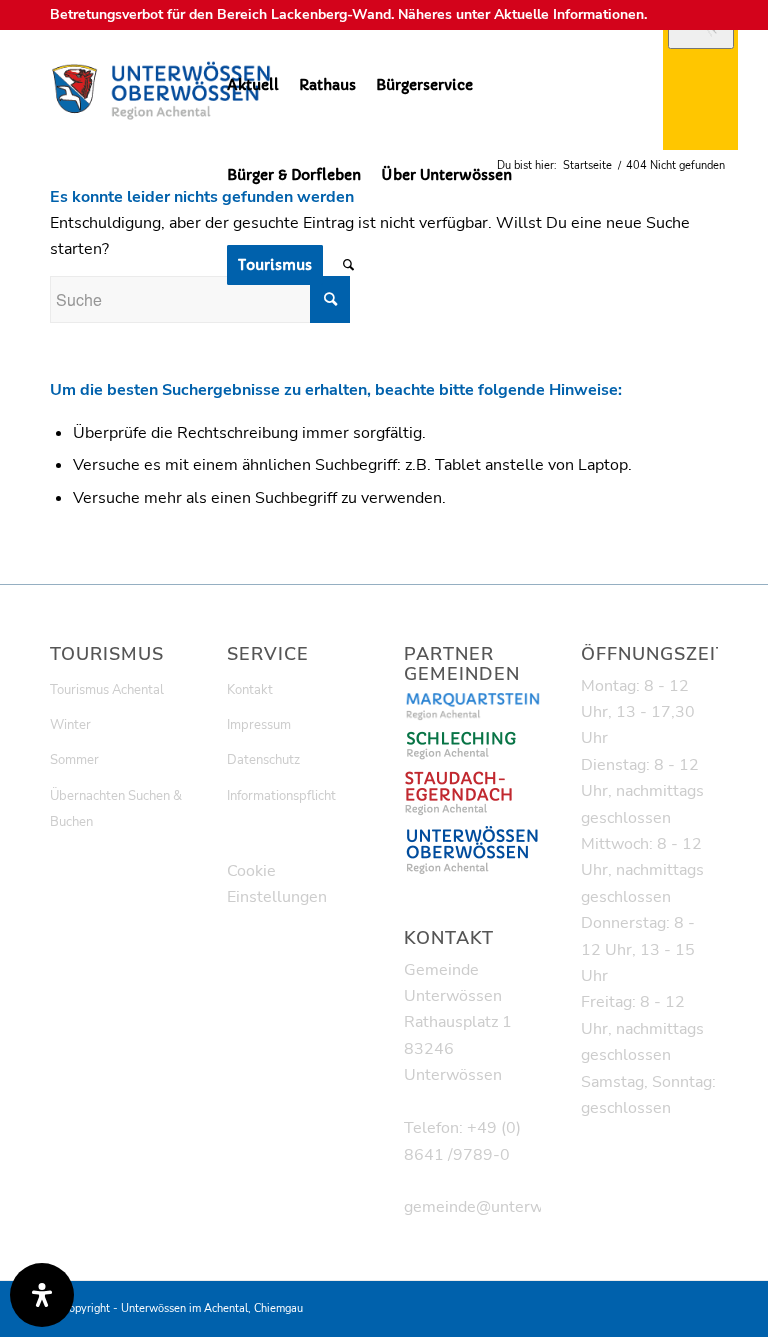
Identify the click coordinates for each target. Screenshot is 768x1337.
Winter (70, 725)
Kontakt (250, 690)
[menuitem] (253, 85)
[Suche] (348, 265)
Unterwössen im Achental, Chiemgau (212, 1308)
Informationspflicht (281, 796)
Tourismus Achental (107, 690)
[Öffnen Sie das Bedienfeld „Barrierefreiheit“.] (42, 1295)
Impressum (259, 725)
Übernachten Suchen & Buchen (116, 809)
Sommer (74, 760)
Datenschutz (263, 760)
